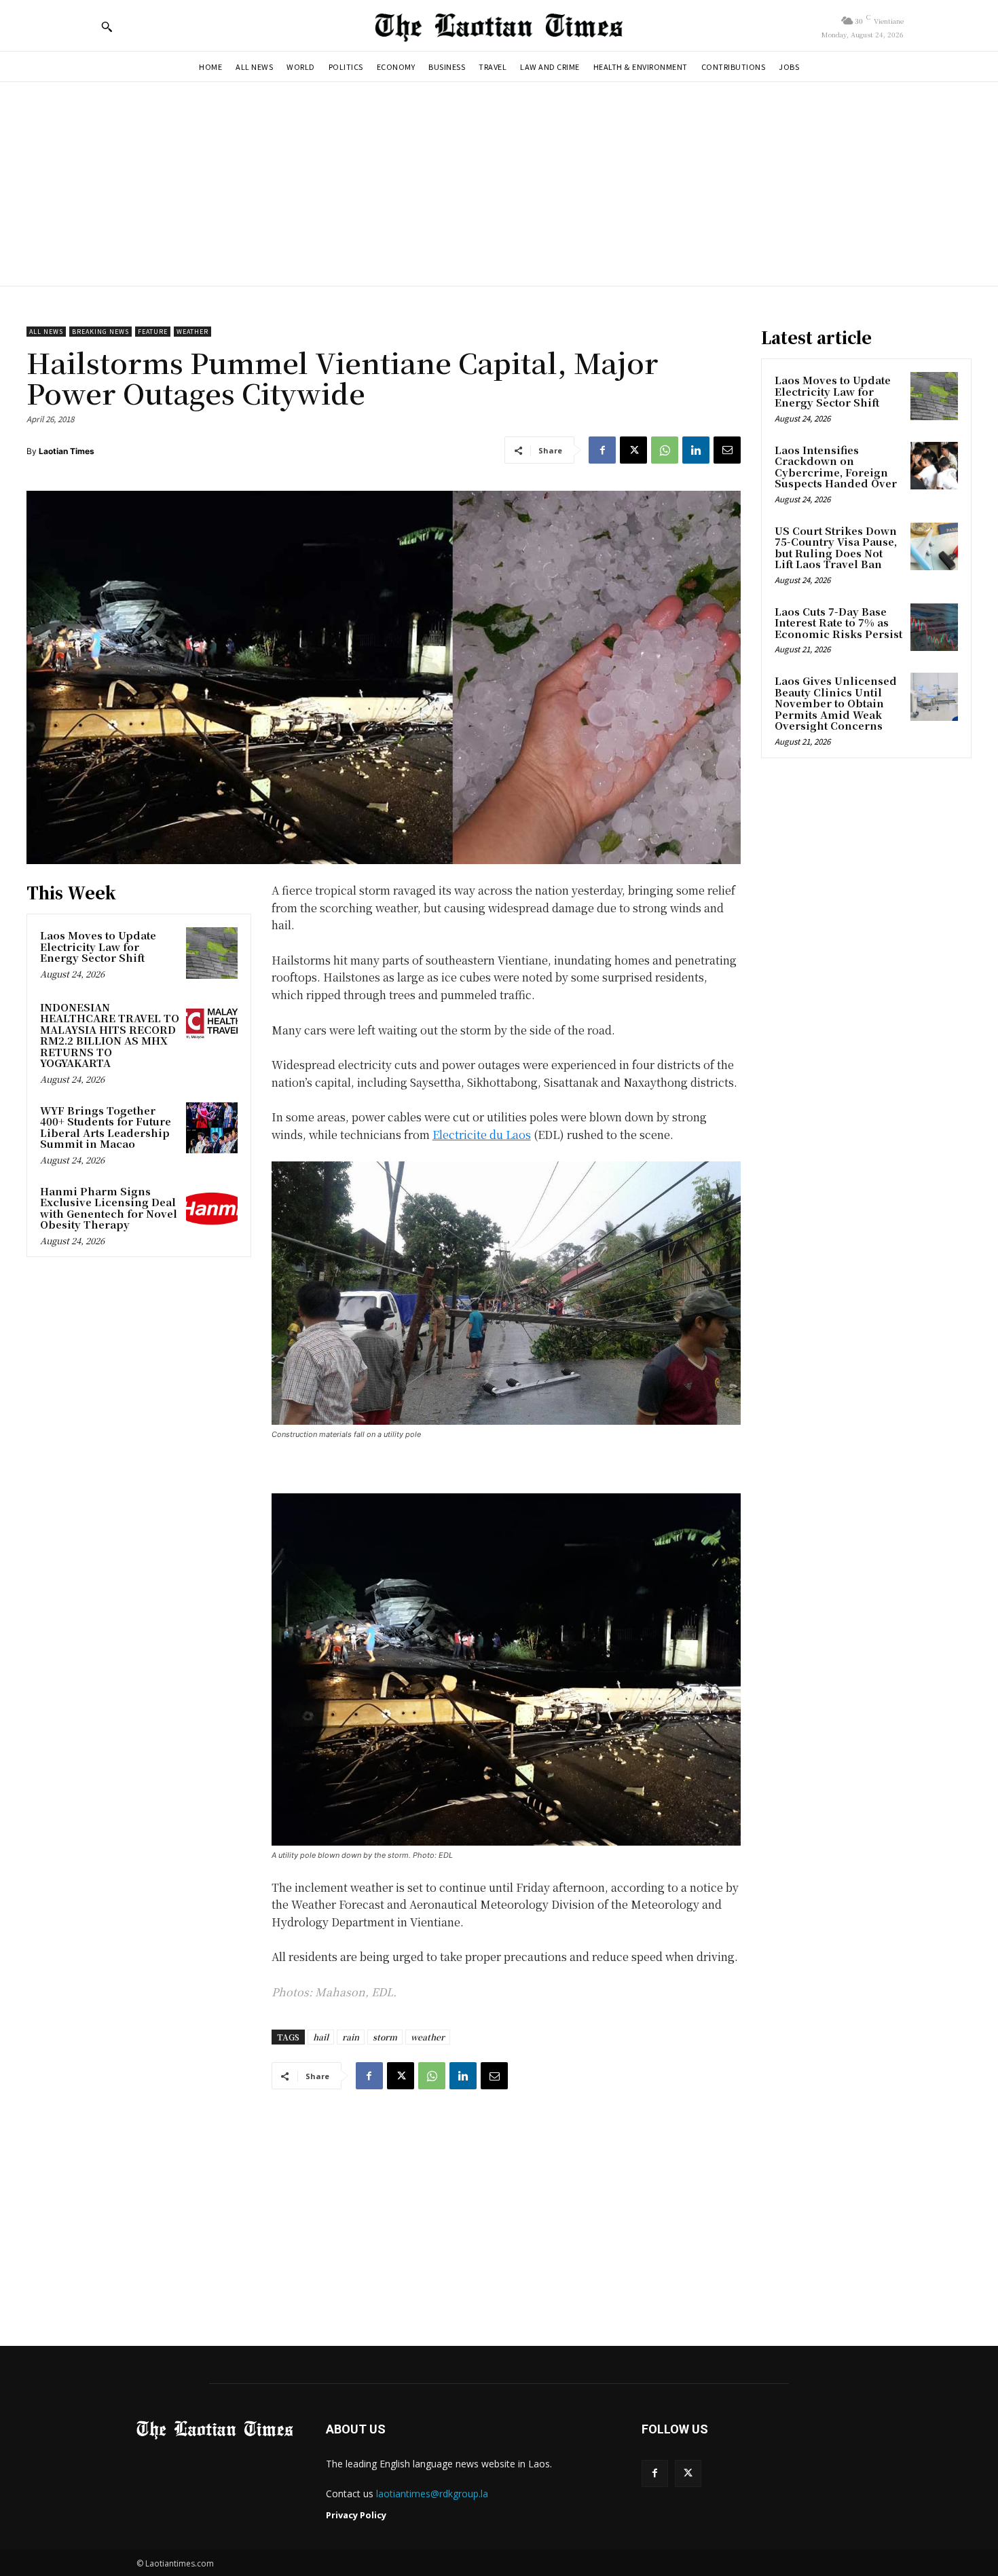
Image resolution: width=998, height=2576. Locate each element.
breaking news (100, 332)
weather (428, 2037)
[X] (633, 450)
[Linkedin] (696, 450)
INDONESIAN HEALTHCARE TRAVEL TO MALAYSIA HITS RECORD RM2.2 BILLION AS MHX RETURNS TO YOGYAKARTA (110, 1035)
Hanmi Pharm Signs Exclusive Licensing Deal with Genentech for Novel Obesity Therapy (109, 1208)
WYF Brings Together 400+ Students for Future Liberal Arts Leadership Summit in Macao (106, 1127)
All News (46, 332)
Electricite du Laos (482, 1135)
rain (351, 2037)
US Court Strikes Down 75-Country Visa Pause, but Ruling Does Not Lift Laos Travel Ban (836, 547)
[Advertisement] (499, 184)
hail (321, 2037)
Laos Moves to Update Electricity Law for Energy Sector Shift (98, 946)
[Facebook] (602, 450)
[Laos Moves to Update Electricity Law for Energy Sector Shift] (212, 953)
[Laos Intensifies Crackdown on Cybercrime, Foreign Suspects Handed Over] (934, 466)
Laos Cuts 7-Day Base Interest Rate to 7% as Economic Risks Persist (838, 622)
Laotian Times (67, 451)
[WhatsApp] (665, 450)
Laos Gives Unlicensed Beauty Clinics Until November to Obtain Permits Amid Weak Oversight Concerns (836, 703)
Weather (192, 332)
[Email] (727, 450)
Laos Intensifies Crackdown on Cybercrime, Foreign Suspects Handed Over (836, 467)
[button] (107, 26)
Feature (153, 332)
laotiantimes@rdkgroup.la (432, 2494)
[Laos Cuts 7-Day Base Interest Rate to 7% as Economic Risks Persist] (934, 627)
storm (385, 2037)
